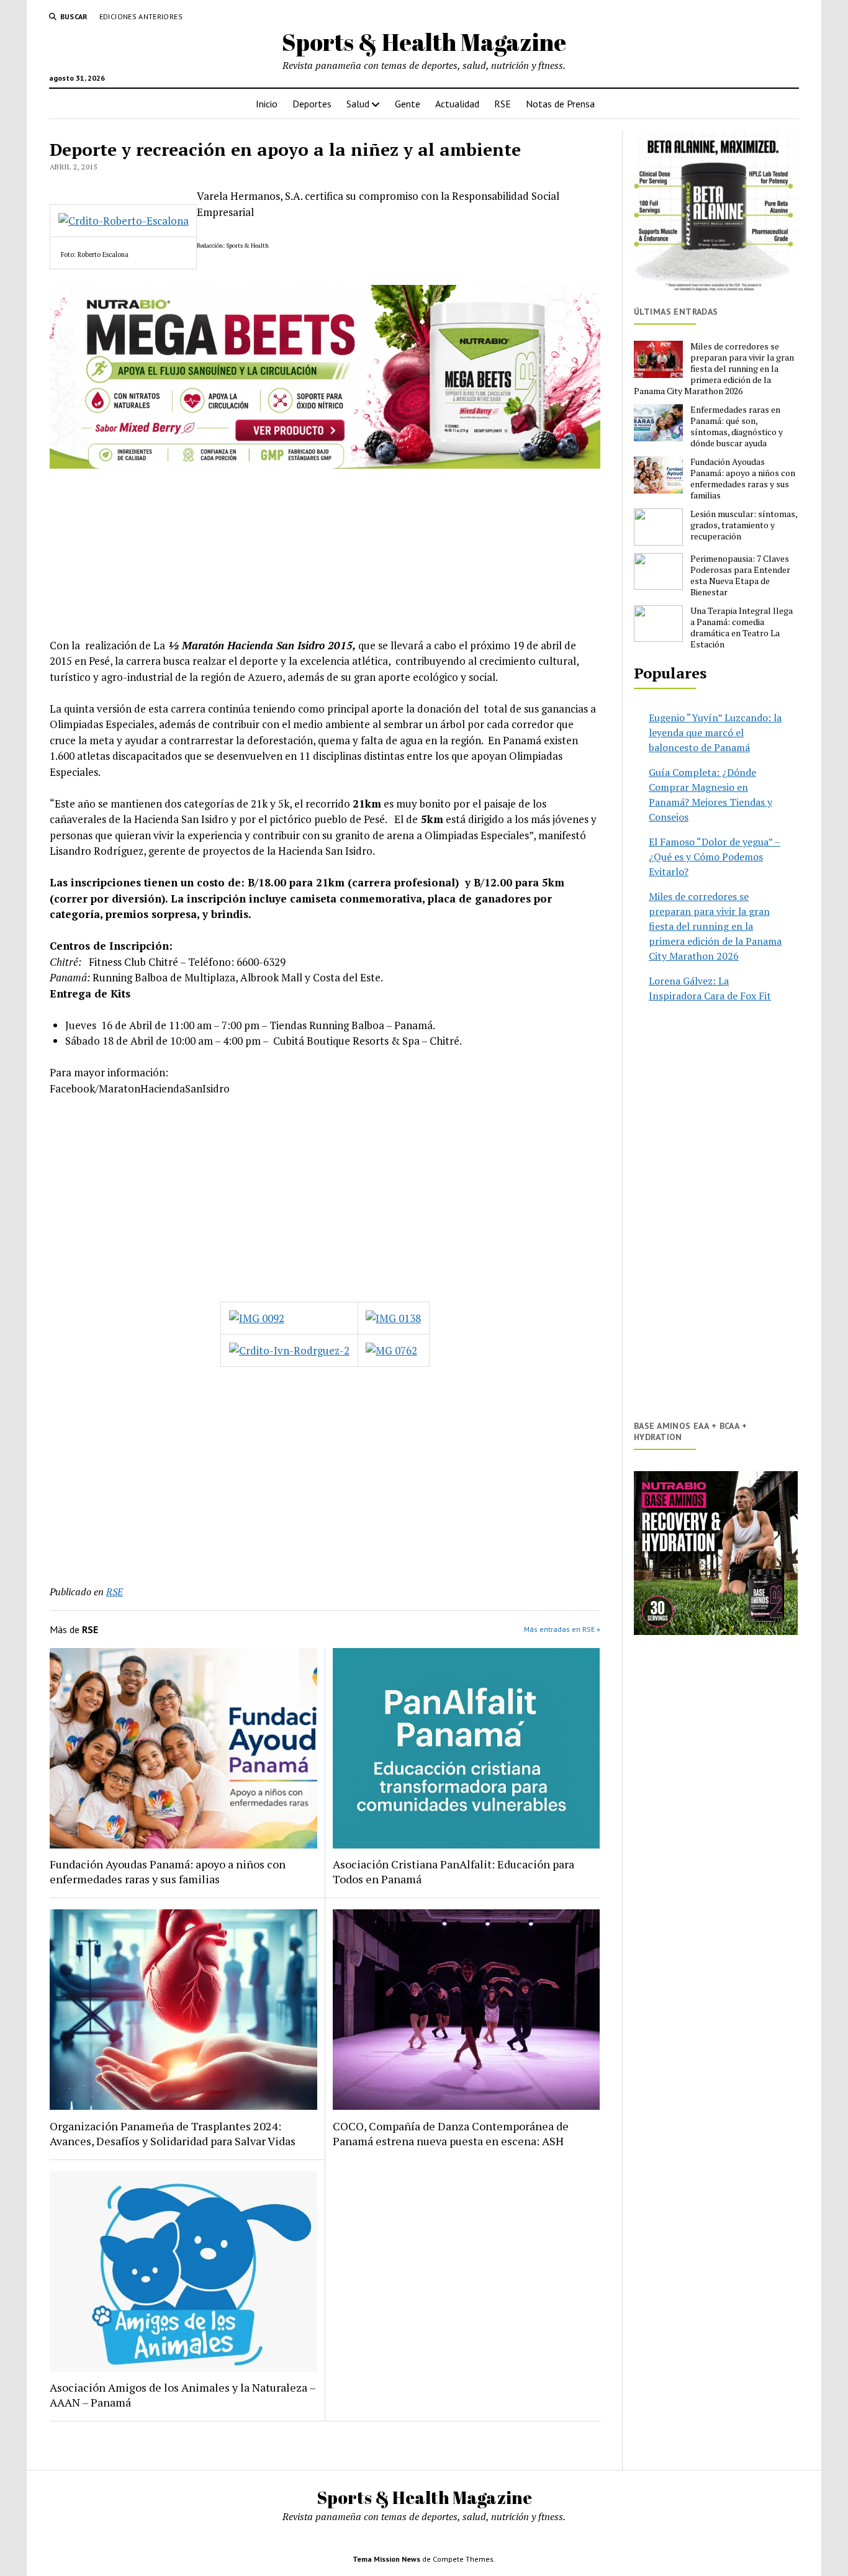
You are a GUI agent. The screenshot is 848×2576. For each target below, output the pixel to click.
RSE (503, 104)
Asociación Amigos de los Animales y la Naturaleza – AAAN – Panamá (183, 2395)
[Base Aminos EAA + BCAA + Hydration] (716, 1553)
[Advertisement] (325, 1199)
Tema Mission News (386, 2559)
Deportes (312, 104)
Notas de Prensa (560, 104)
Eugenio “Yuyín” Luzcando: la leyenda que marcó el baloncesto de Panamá (715, 732)
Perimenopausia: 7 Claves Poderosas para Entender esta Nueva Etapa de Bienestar (740, 575)
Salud (358, 104)
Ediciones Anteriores (141, 16)
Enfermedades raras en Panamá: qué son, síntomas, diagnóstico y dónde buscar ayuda (737, 426)
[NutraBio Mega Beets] (325, 465)
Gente (408, 104)
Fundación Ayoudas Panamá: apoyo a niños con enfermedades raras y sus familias (168, 1871)
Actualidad (457, 104)
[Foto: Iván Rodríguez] (393, 1318)
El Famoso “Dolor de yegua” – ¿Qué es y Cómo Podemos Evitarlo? (715, 857)
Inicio (267, 104)
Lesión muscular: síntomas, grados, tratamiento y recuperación (744, 525)
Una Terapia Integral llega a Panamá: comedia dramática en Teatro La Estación (742, 628)
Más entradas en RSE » (562, 1629)
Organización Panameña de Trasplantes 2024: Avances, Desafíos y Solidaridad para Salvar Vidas (173, 2133)
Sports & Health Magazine (424, 42)
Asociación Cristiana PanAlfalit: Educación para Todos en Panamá (453, 1871)
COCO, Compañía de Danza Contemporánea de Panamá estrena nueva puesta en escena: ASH (451, 2133)
